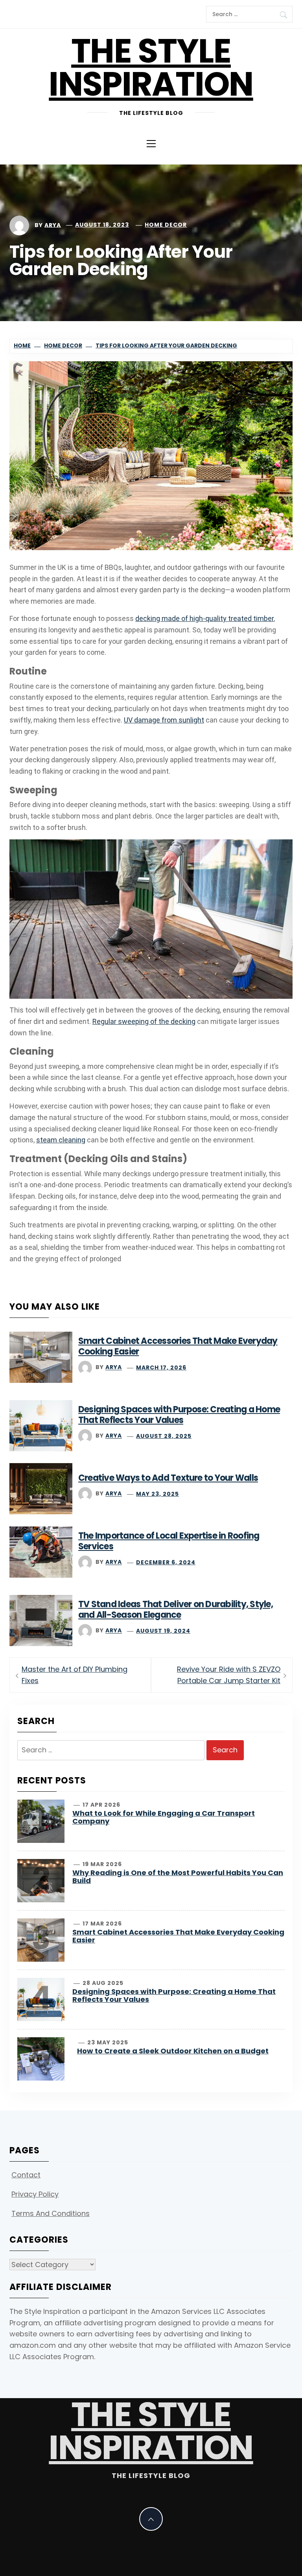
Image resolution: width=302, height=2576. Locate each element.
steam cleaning (61, 1140)
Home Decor (166, 225)
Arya (53, 225)
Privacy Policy (35, 2194)
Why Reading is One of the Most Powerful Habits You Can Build (178, 1877)
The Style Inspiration (151, 67)
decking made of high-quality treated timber (204, 618)
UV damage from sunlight (164, 720)
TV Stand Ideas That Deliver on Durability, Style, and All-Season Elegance (176, 1610)
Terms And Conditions (51, 2213)
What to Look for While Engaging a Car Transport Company (164, 1817)
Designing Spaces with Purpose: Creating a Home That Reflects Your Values (179, 1415)
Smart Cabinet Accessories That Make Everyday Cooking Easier (178, 1346)
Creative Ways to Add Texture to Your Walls (168, 1478)
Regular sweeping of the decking (144, 1021)
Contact (26, 2175)
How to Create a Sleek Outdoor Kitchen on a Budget (173, 2051)
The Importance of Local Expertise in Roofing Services (169, 1541)
